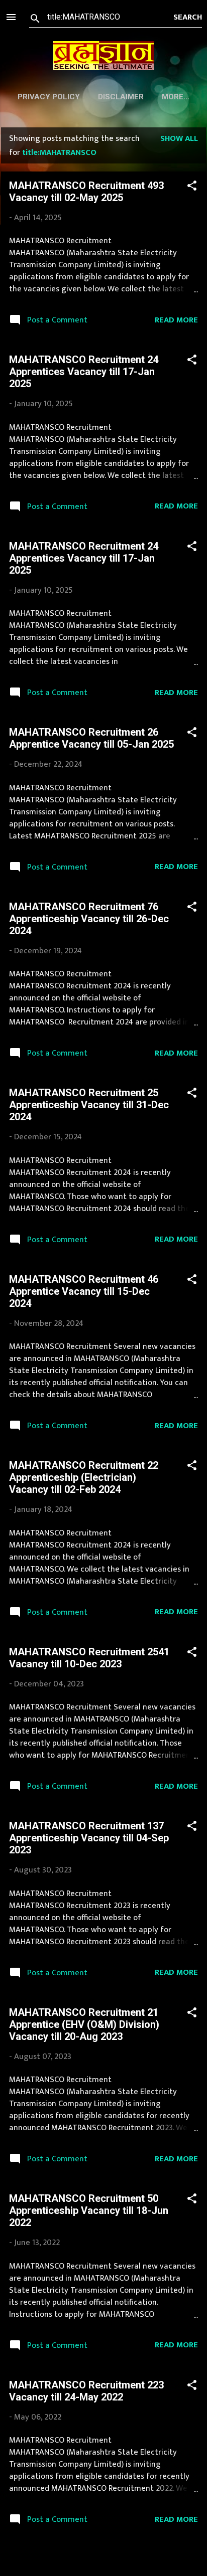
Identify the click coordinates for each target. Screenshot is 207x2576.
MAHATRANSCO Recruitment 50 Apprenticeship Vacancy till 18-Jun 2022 (89, 2210)
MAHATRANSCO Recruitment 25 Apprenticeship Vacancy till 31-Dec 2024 (89, 1105)
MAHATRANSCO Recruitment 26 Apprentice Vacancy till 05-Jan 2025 (91, 738)
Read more (176, 320)
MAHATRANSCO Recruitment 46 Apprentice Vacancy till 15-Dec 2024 (84, 1291)
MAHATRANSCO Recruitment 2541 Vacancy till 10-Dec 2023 (89, 1658)
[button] (192, 187)
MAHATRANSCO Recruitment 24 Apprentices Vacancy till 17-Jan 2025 (84, 372)
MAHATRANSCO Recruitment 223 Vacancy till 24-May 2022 (86, 2391)
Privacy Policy (49, 97)
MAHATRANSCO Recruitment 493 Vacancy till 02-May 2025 (86, 192)
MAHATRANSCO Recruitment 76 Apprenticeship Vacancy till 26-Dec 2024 (89, 919)
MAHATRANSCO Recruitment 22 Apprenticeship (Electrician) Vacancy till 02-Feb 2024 (84, 1477)
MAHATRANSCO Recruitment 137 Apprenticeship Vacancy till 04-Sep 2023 (89, 1838)
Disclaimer (121, 97)
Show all (179, 138)
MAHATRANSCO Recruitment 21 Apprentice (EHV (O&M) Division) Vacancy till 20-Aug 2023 (84, 2024)
